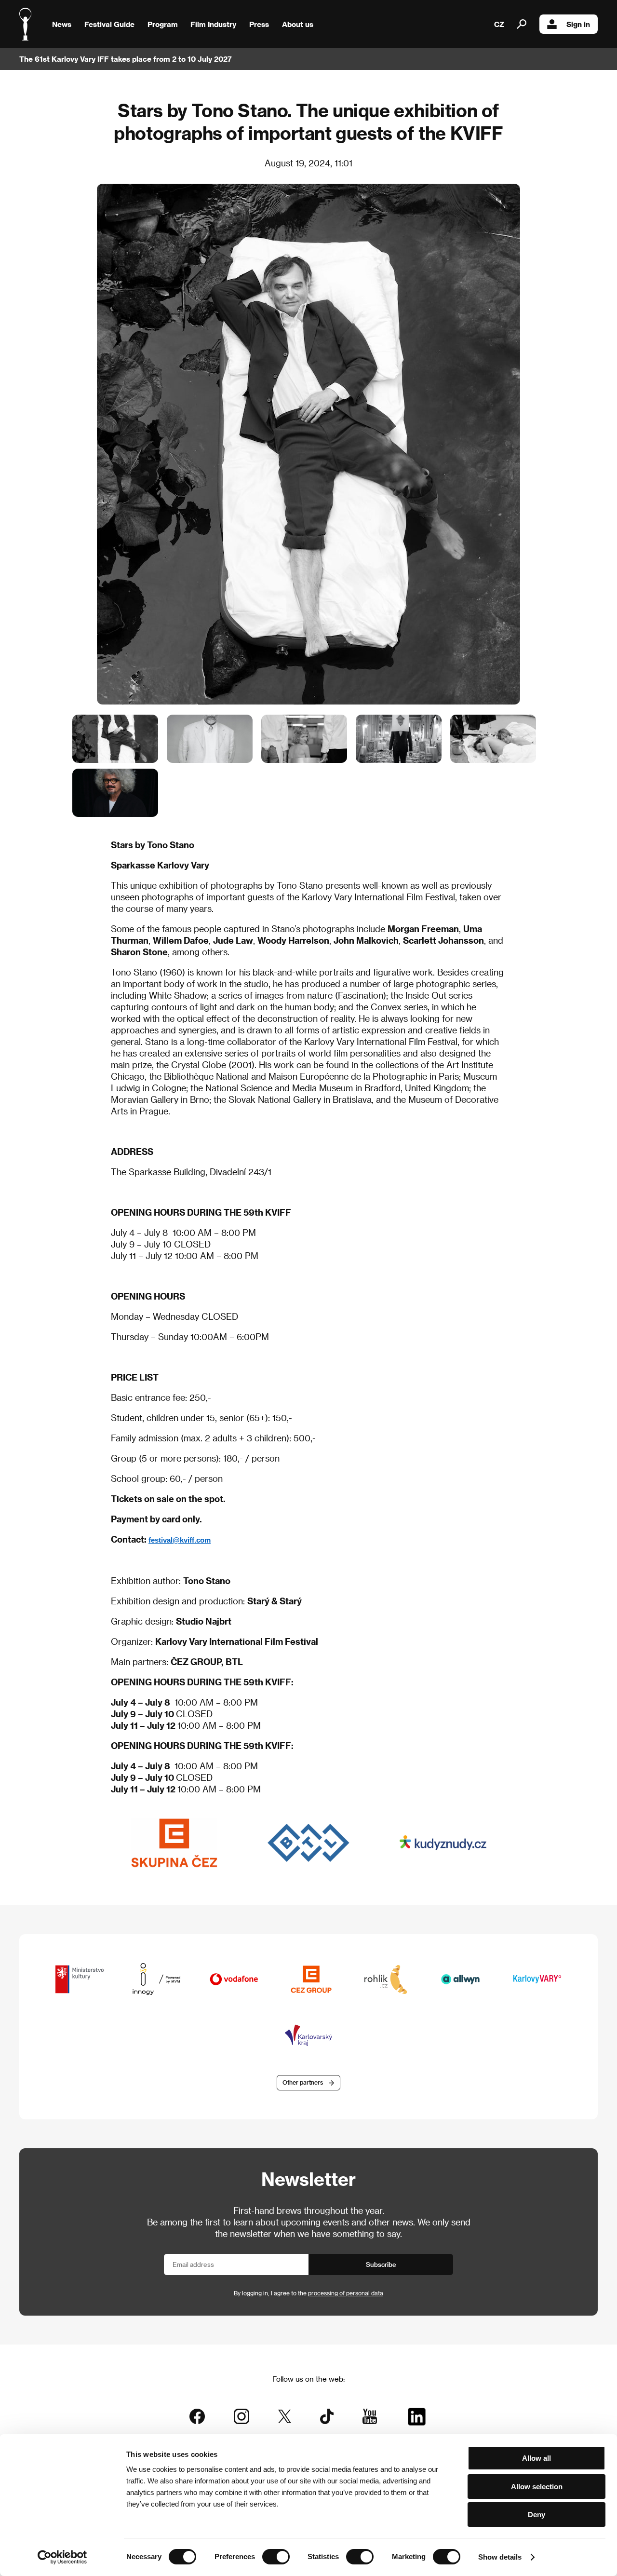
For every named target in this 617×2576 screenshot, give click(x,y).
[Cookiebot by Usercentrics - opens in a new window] (62, 2557)
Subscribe (381, 2264)
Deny (537, 2515)
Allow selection (537, 2487)
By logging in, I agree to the (308, 2293)
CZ (499, 24)
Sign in (578, 24)
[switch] (276, 2557)
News (62, 24)
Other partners (303, 2082)
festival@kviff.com (180, 1540)
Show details (500, 2557)
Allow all (537, 2458)
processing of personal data (346, 2293)
